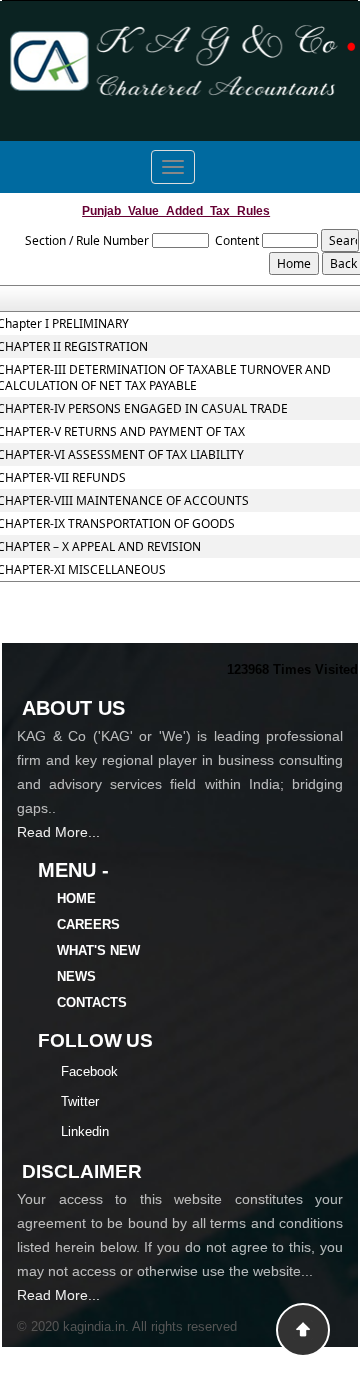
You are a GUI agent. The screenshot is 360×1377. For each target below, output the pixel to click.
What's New (98, 950)
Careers (88, 924)
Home (76, 898)
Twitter (80, 1101)
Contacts (92, 1002)
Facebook (89, 1071)
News (76, 976)
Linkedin (85, 1131)
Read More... (58, 832)
